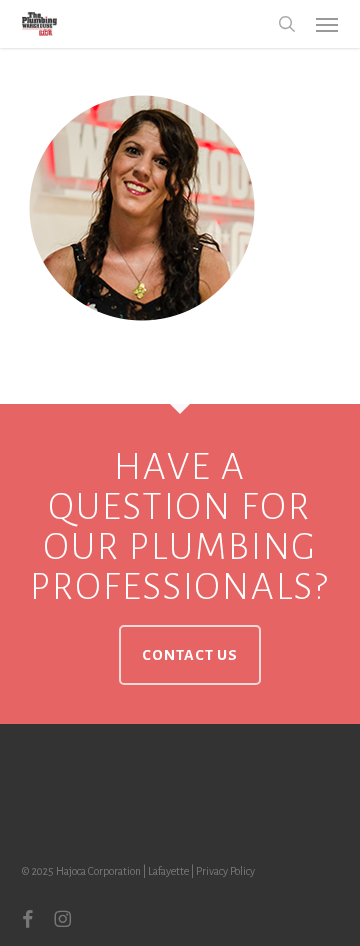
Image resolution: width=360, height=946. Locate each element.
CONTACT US (190, 655)
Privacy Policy (225, 871)
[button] (327, 24)
